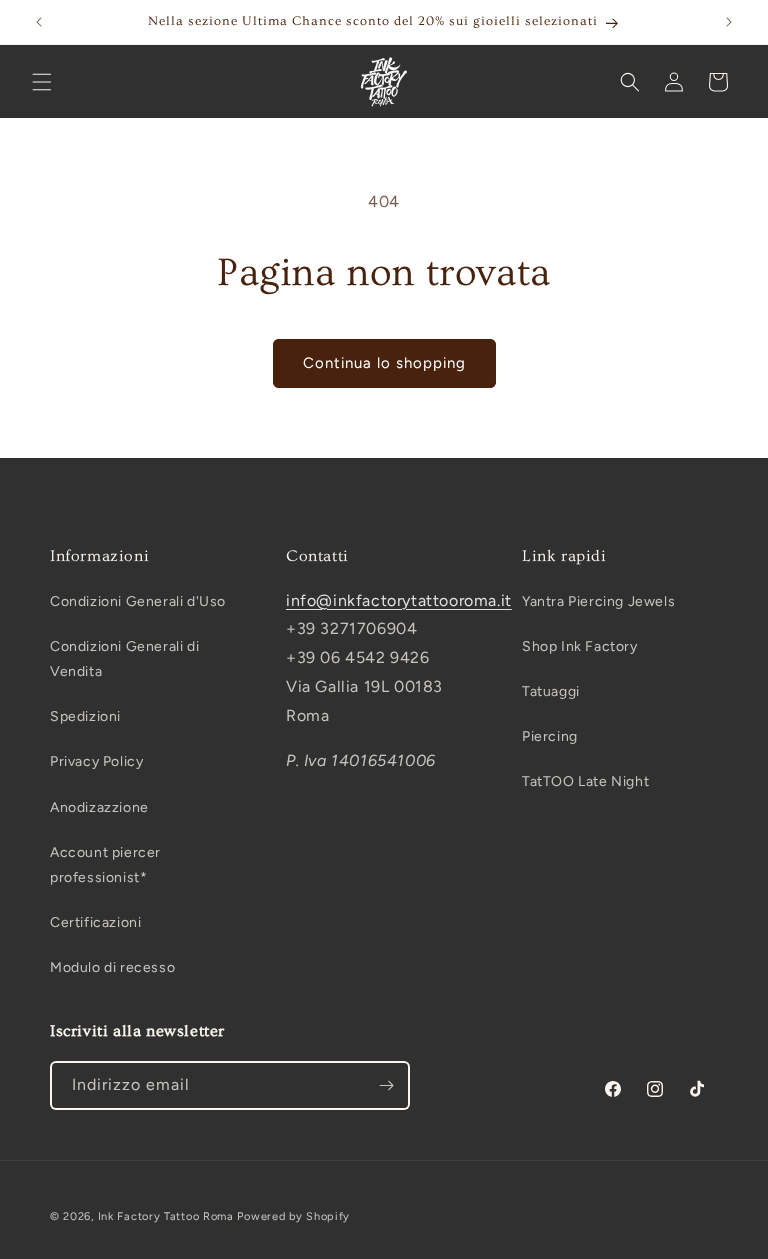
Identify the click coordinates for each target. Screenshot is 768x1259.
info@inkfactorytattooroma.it (399, 600)
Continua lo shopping (384, 363)
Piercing (550, 736)
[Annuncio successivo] (729, 22)
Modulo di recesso (112, 967)
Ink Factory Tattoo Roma (166, 1216)
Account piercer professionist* (105, 865)
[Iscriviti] (386, 1085)
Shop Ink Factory (580, 646)
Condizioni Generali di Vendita (124, 659)
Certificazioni (95, 922)
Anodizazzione (99, 807)
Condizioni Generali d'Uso (138, 601)
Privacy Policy (96, 761)
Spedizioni (85, 716)
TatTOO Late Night (585, 781)
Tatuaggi (551, 691)
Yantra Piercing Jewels (598, 601)
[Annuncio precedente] (39, 22)
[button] (42, 82)
